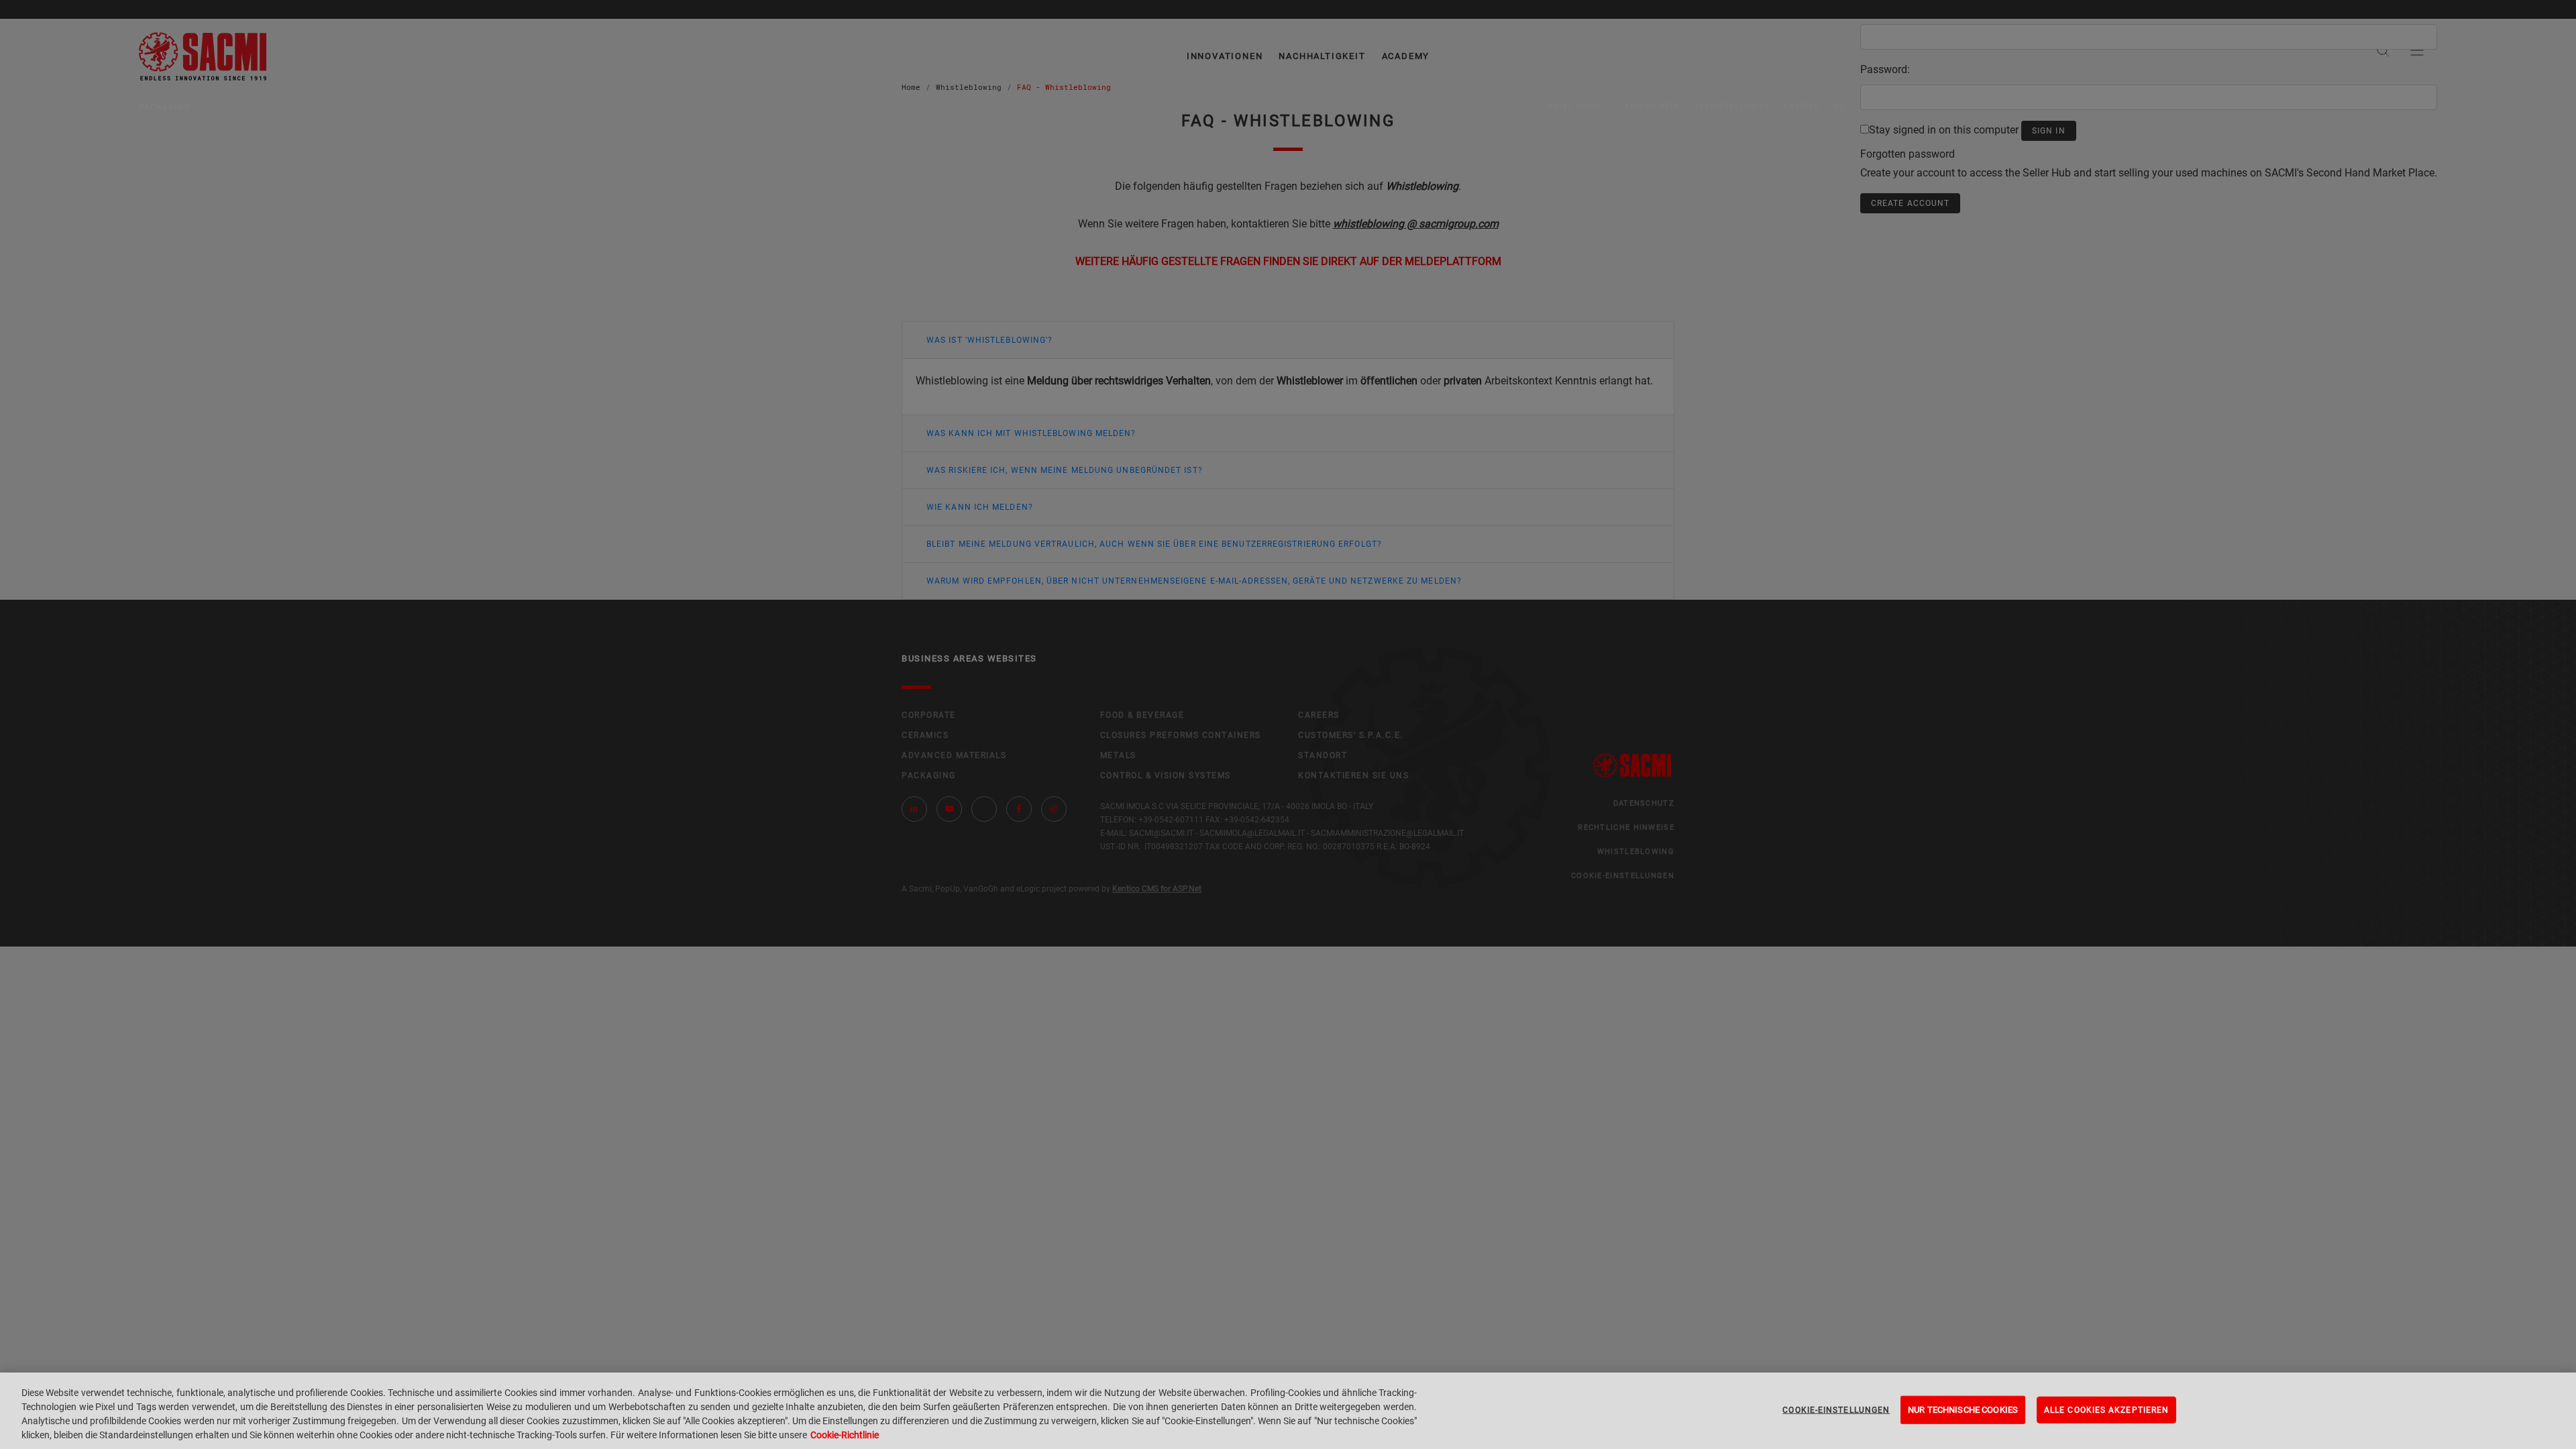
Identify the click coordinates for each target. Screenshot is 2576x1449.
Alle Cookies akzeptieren (2106, 1410)
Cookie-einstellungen (1836, 1410)
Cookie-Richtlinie (845, 1435)
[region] (1288, 1411)
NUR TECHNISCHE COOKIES (1963, 1410)
